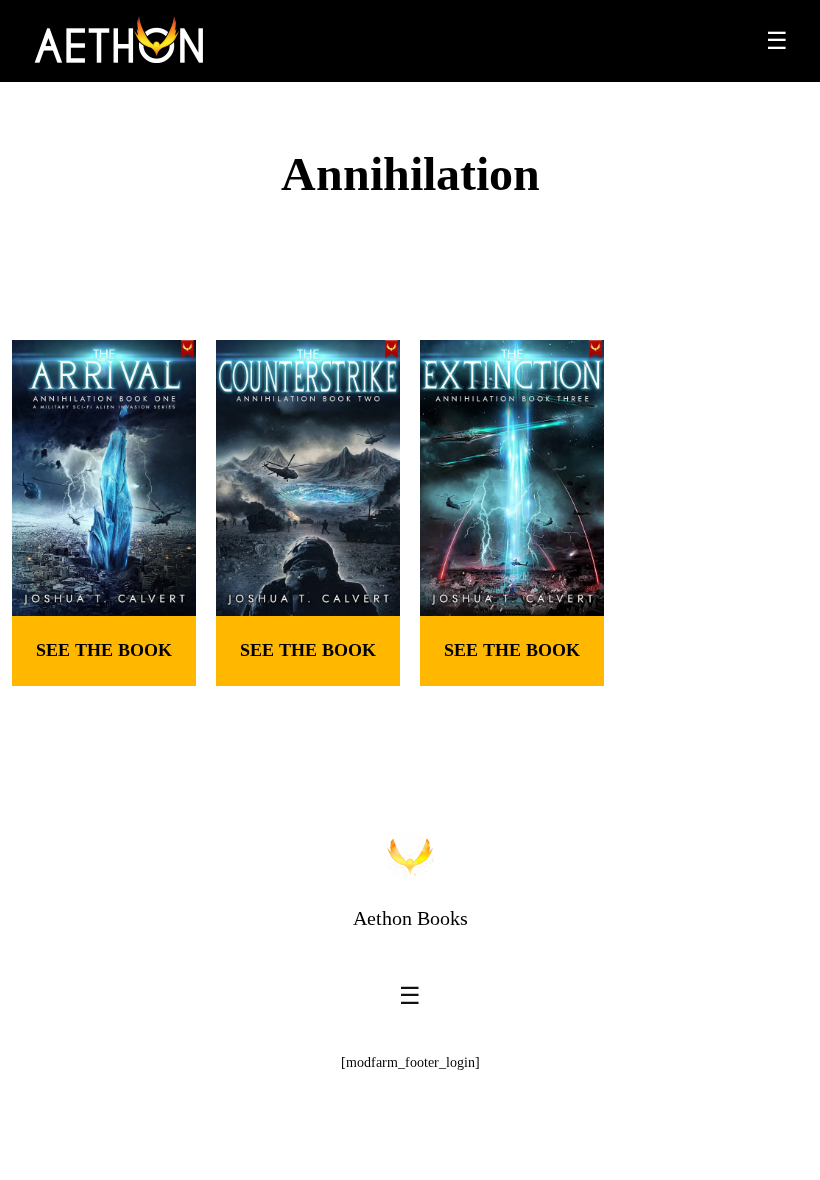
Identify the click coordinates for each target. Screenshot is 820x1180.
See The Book (104, 650)
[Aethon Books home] (410, 856)
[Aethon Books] (119, 41)
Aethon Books (410, 918)
